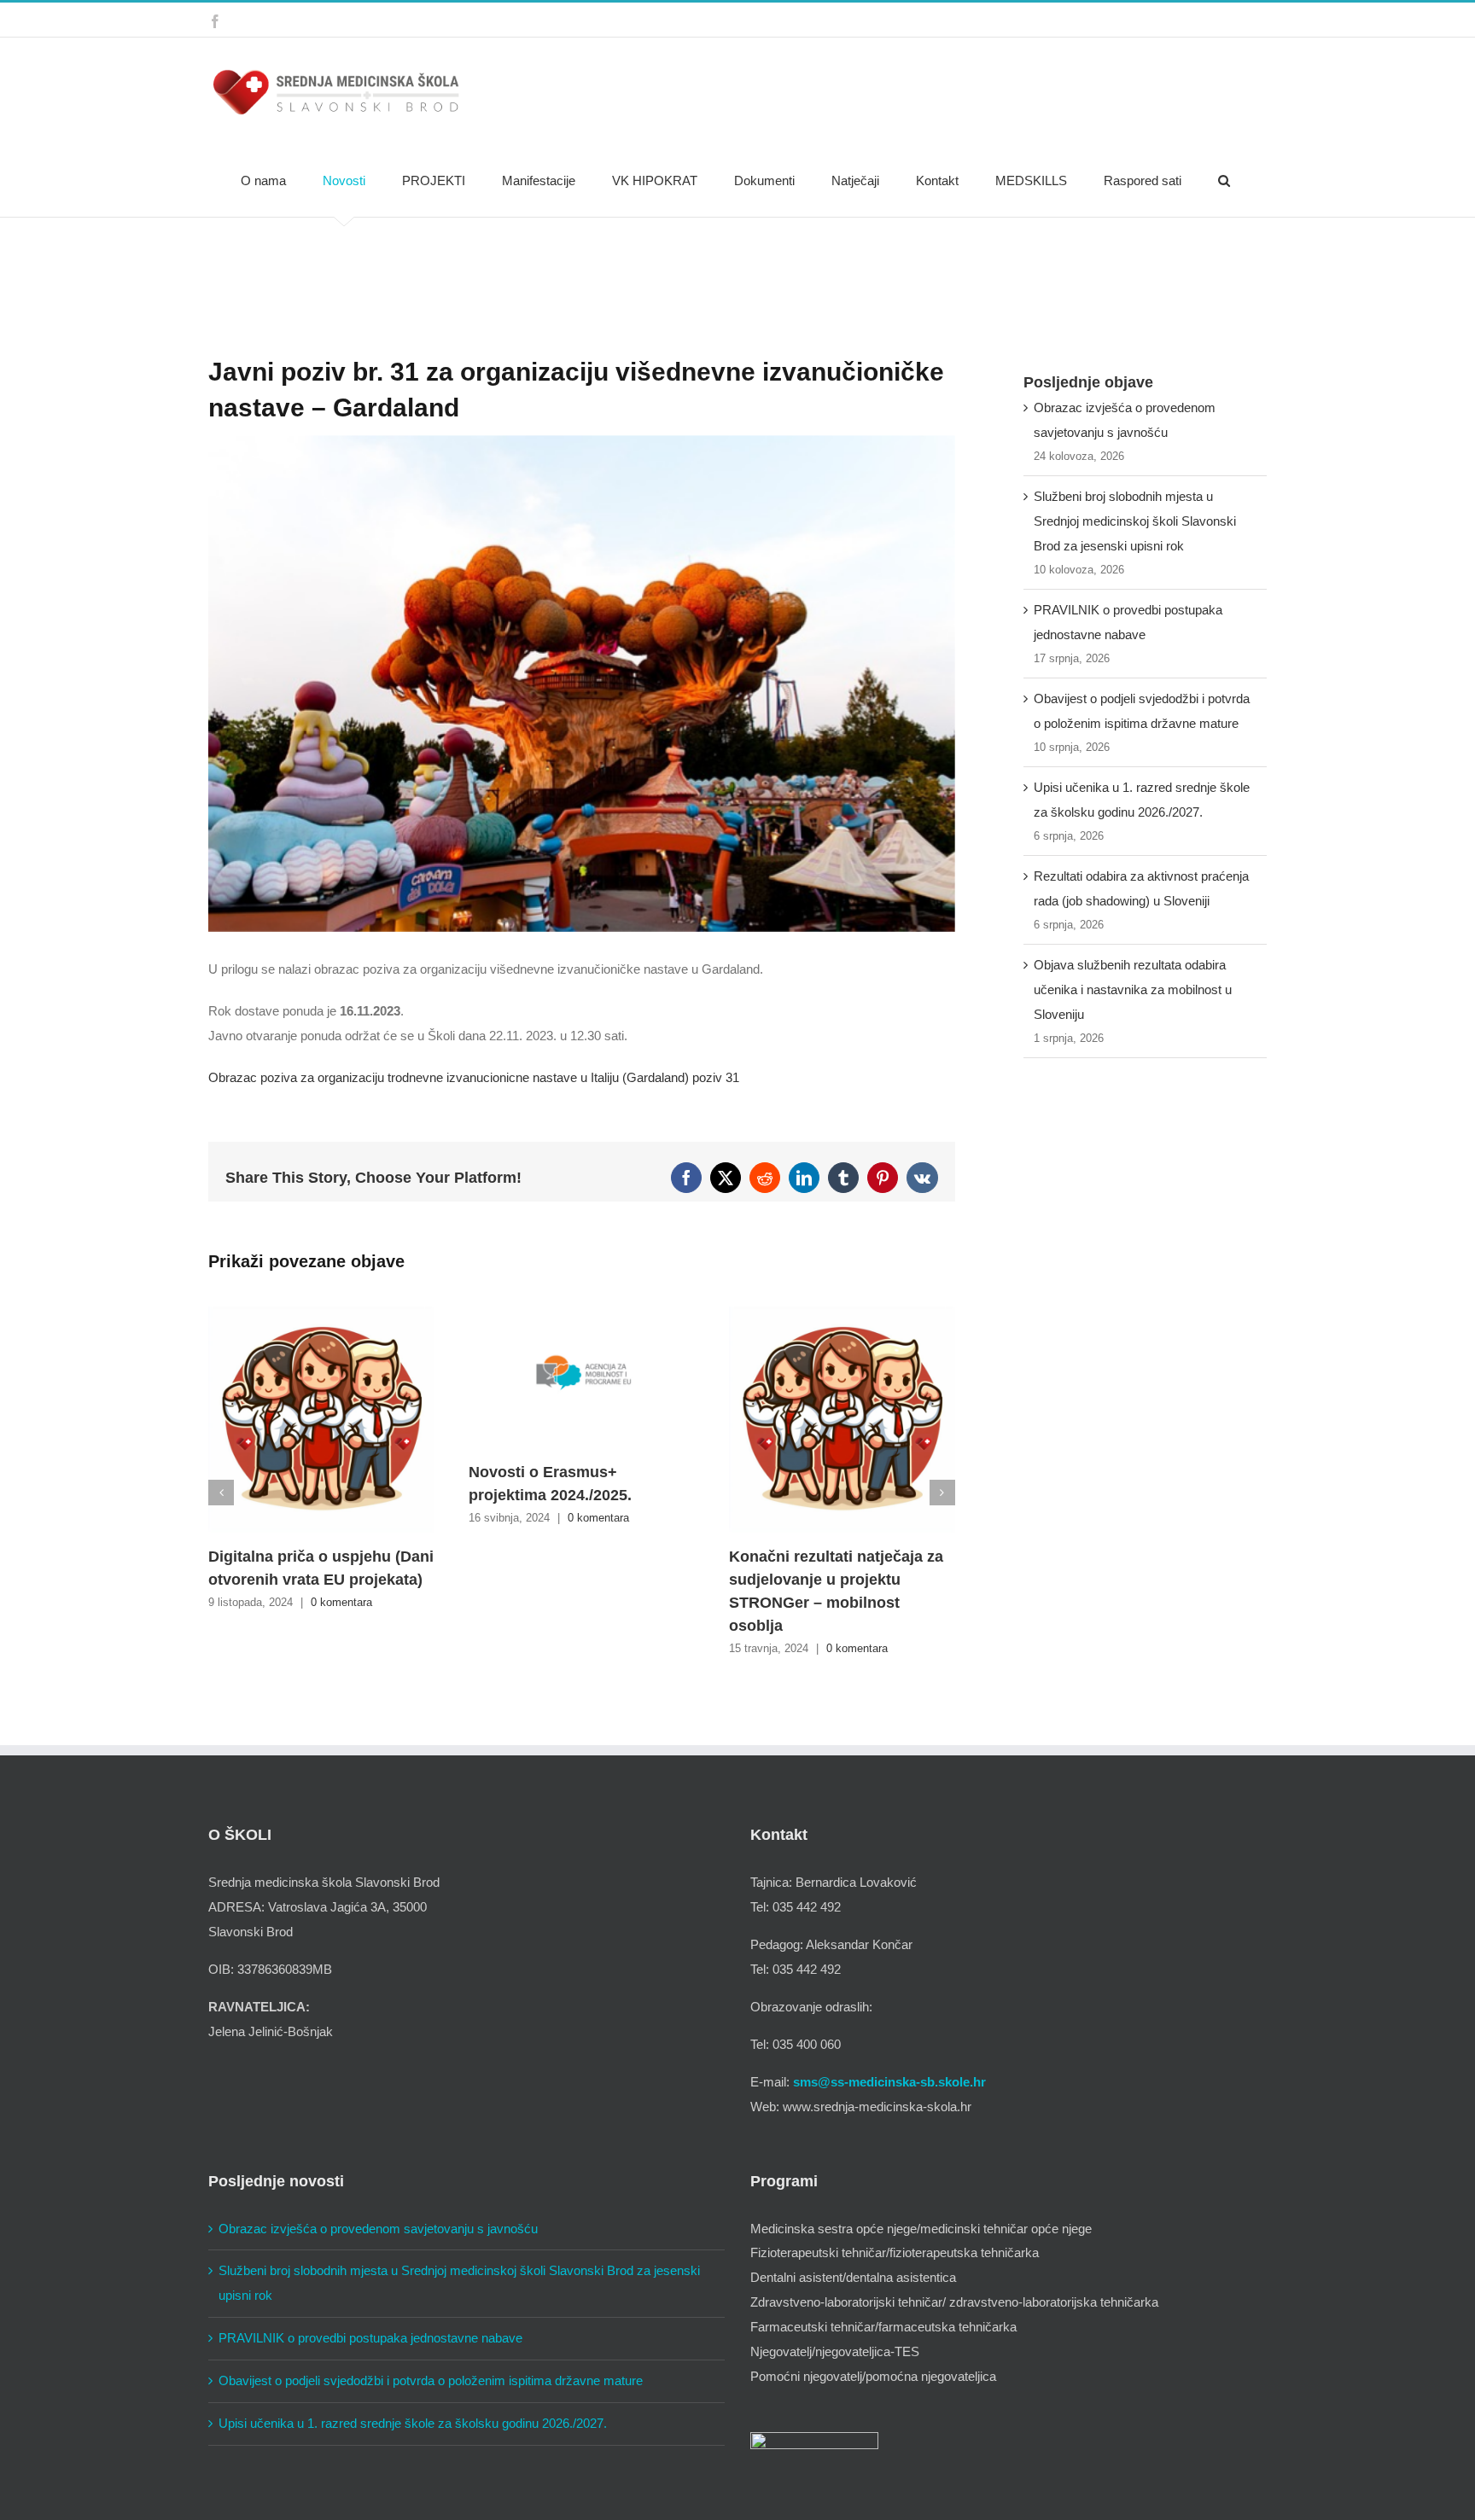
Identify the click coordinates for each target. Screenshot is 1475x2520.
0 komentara (341, 1602)
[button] (1224, 181)
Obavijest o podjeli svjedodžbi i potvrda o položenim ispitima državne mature (431, 2380)
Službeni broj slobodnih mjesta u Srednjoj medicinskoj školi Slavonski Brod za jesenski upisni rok (1135, 521)
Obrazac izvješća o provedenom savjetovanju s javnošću (378, 2229)
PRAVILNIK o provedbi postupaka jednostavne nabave (370, 2338)
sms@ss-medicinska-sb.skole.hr (889, 2082)
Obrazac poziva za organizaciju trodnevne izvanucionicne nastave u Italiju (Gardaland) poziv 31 (474, 1077)
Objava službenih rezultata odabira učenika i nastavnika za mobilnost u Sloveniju (1133, 989)
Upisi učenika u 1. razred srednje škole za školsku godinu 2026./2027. (413, 2423)
